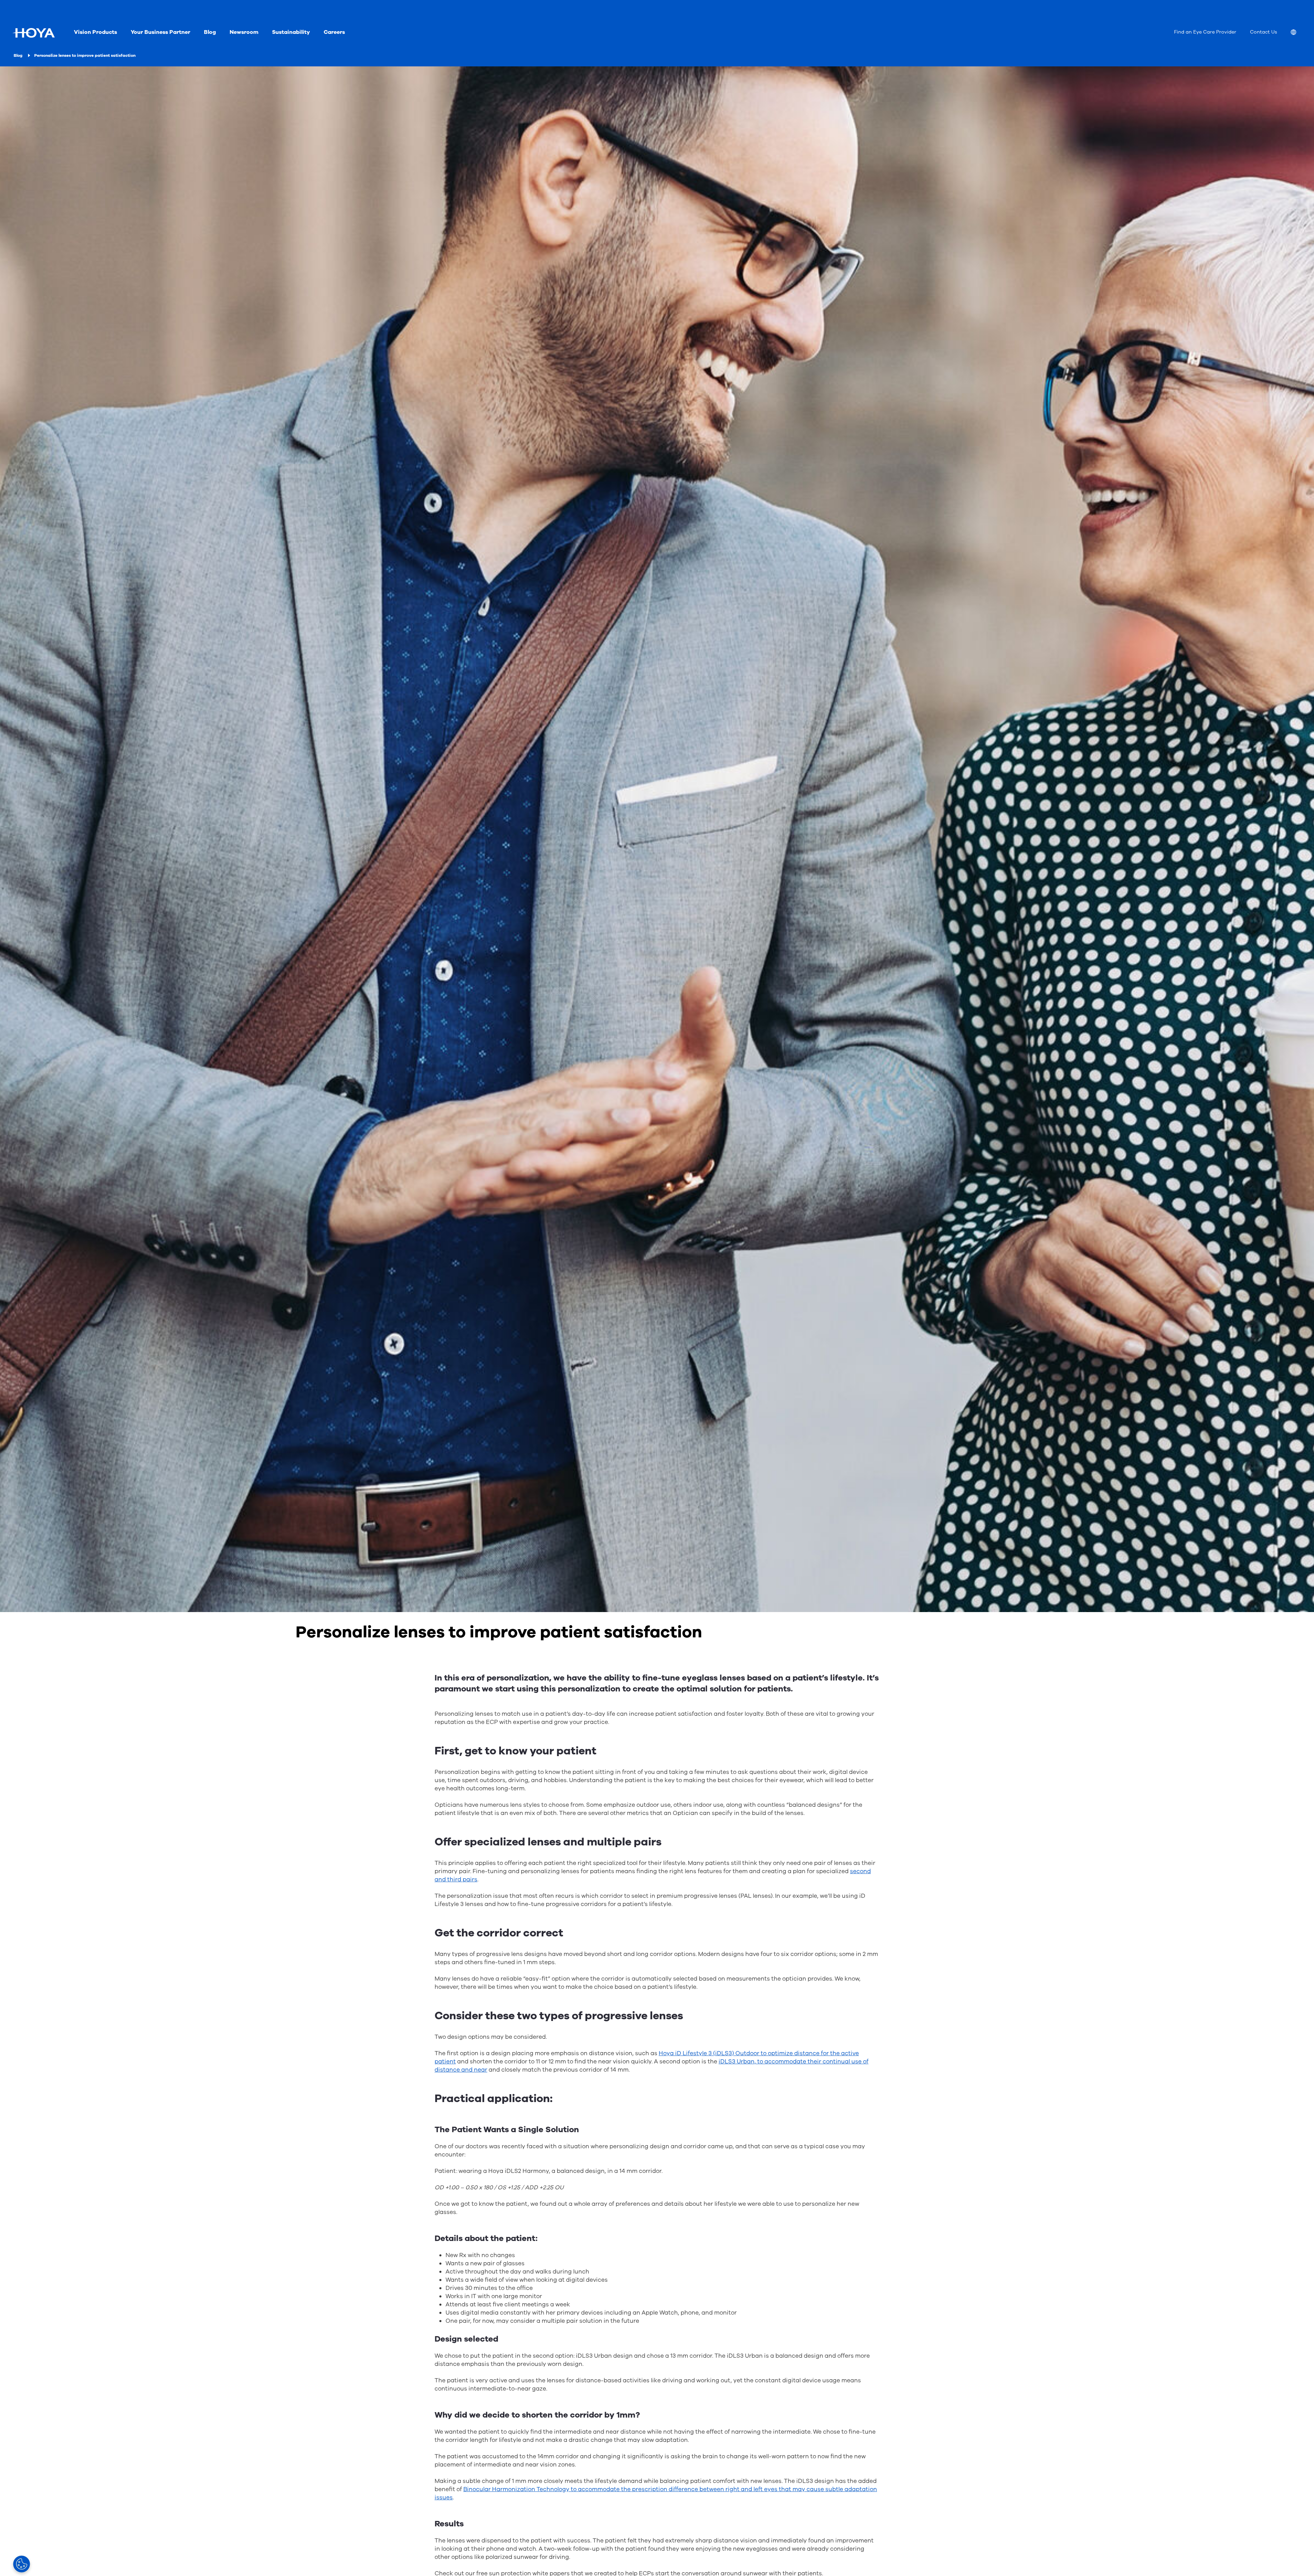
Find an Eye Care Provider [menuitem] (1205, 32)
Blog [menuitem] (210, 32)
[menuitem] (1299, 33)
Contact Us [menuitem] (1264, 32)
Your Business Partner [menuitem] (160, 32)
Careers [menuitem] (334, 32)
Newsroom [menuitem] (244, 32)
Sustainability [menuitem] (291, 32)
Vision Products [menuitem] (95, 32)
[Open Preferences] (22, 2564)
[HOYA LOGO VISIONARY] (34, 33)
